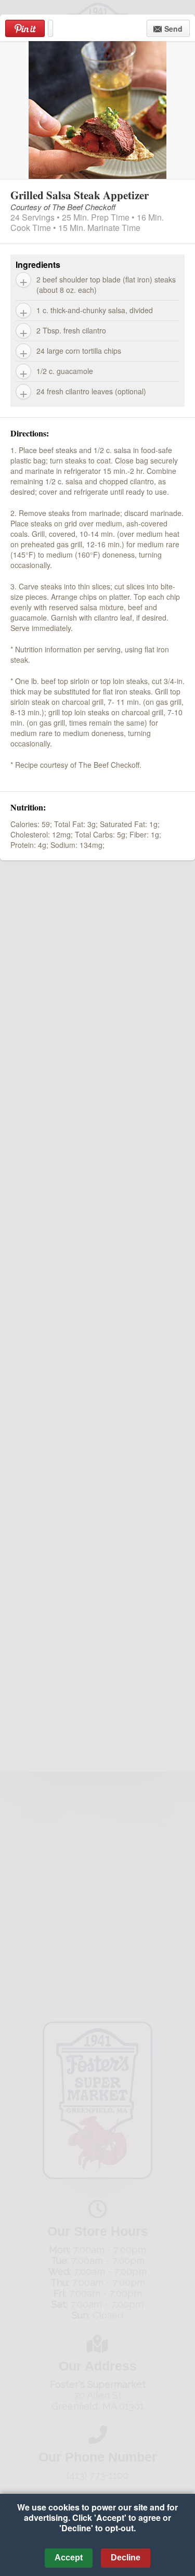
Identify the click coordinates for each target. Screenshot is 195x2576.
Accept (69, 2558)
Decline (126, 2558)
